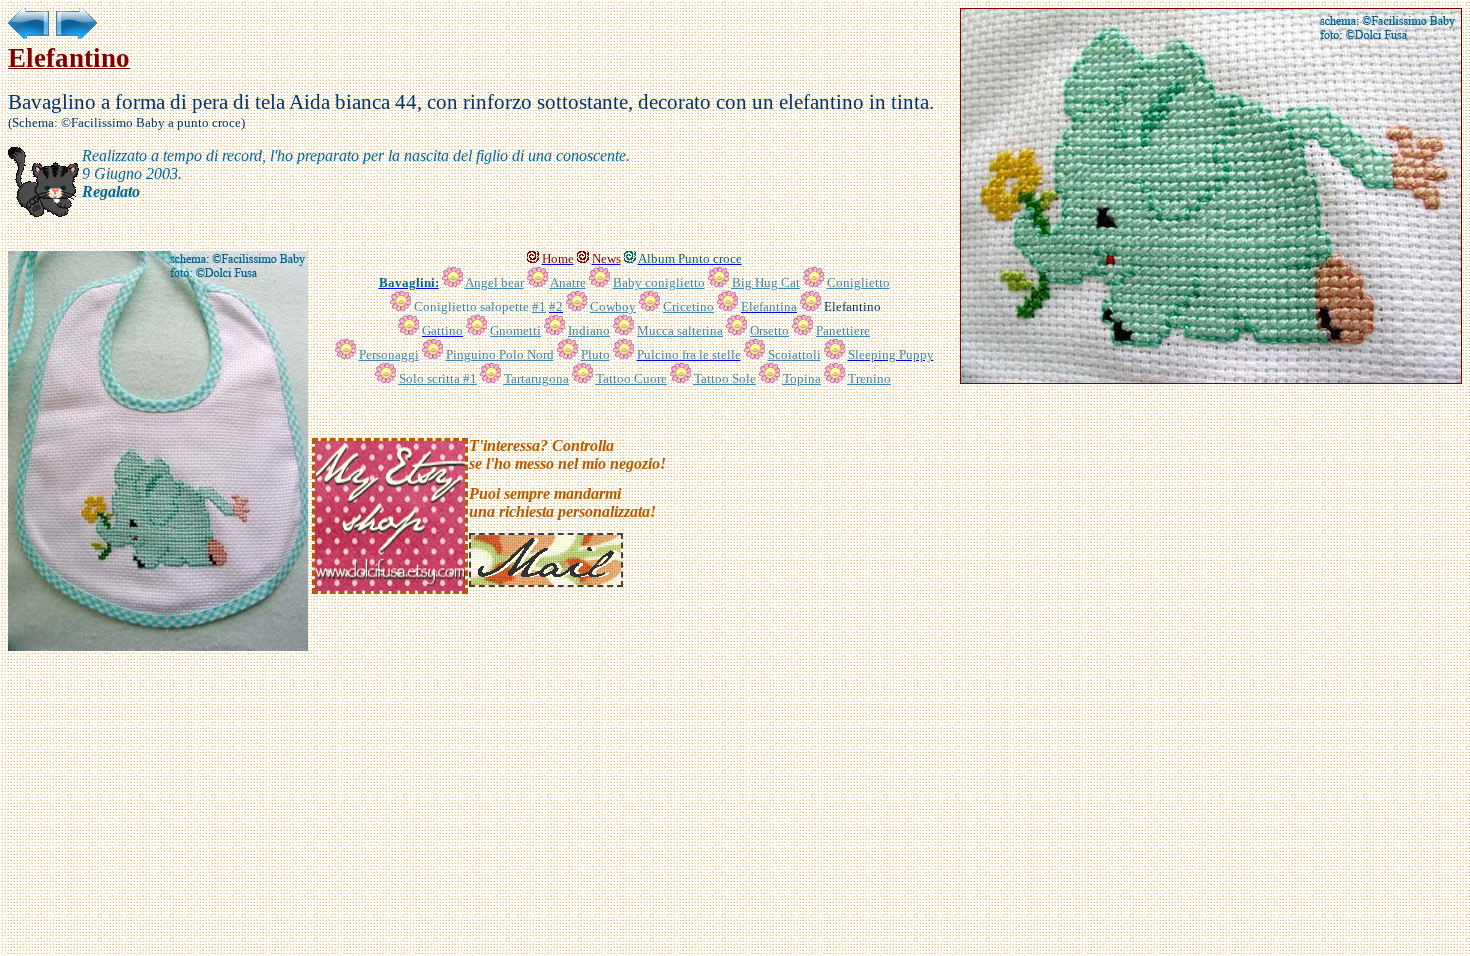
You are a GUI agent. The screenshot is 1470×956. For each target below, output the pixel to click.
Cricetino (688, 306)
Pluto (595, 354)
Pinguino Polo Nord (500, 354)
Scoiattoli (794, 354)
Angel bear (494, 282)
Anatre (568, 282)
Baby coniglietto (659, 282)
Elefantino (852, 306)
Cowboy (613, 306)
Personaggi (389, 354)
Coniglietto (858, 282)
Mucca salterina (680, 330)
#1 (539, 306)
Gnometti (515, 330)
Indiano (589, 330)
